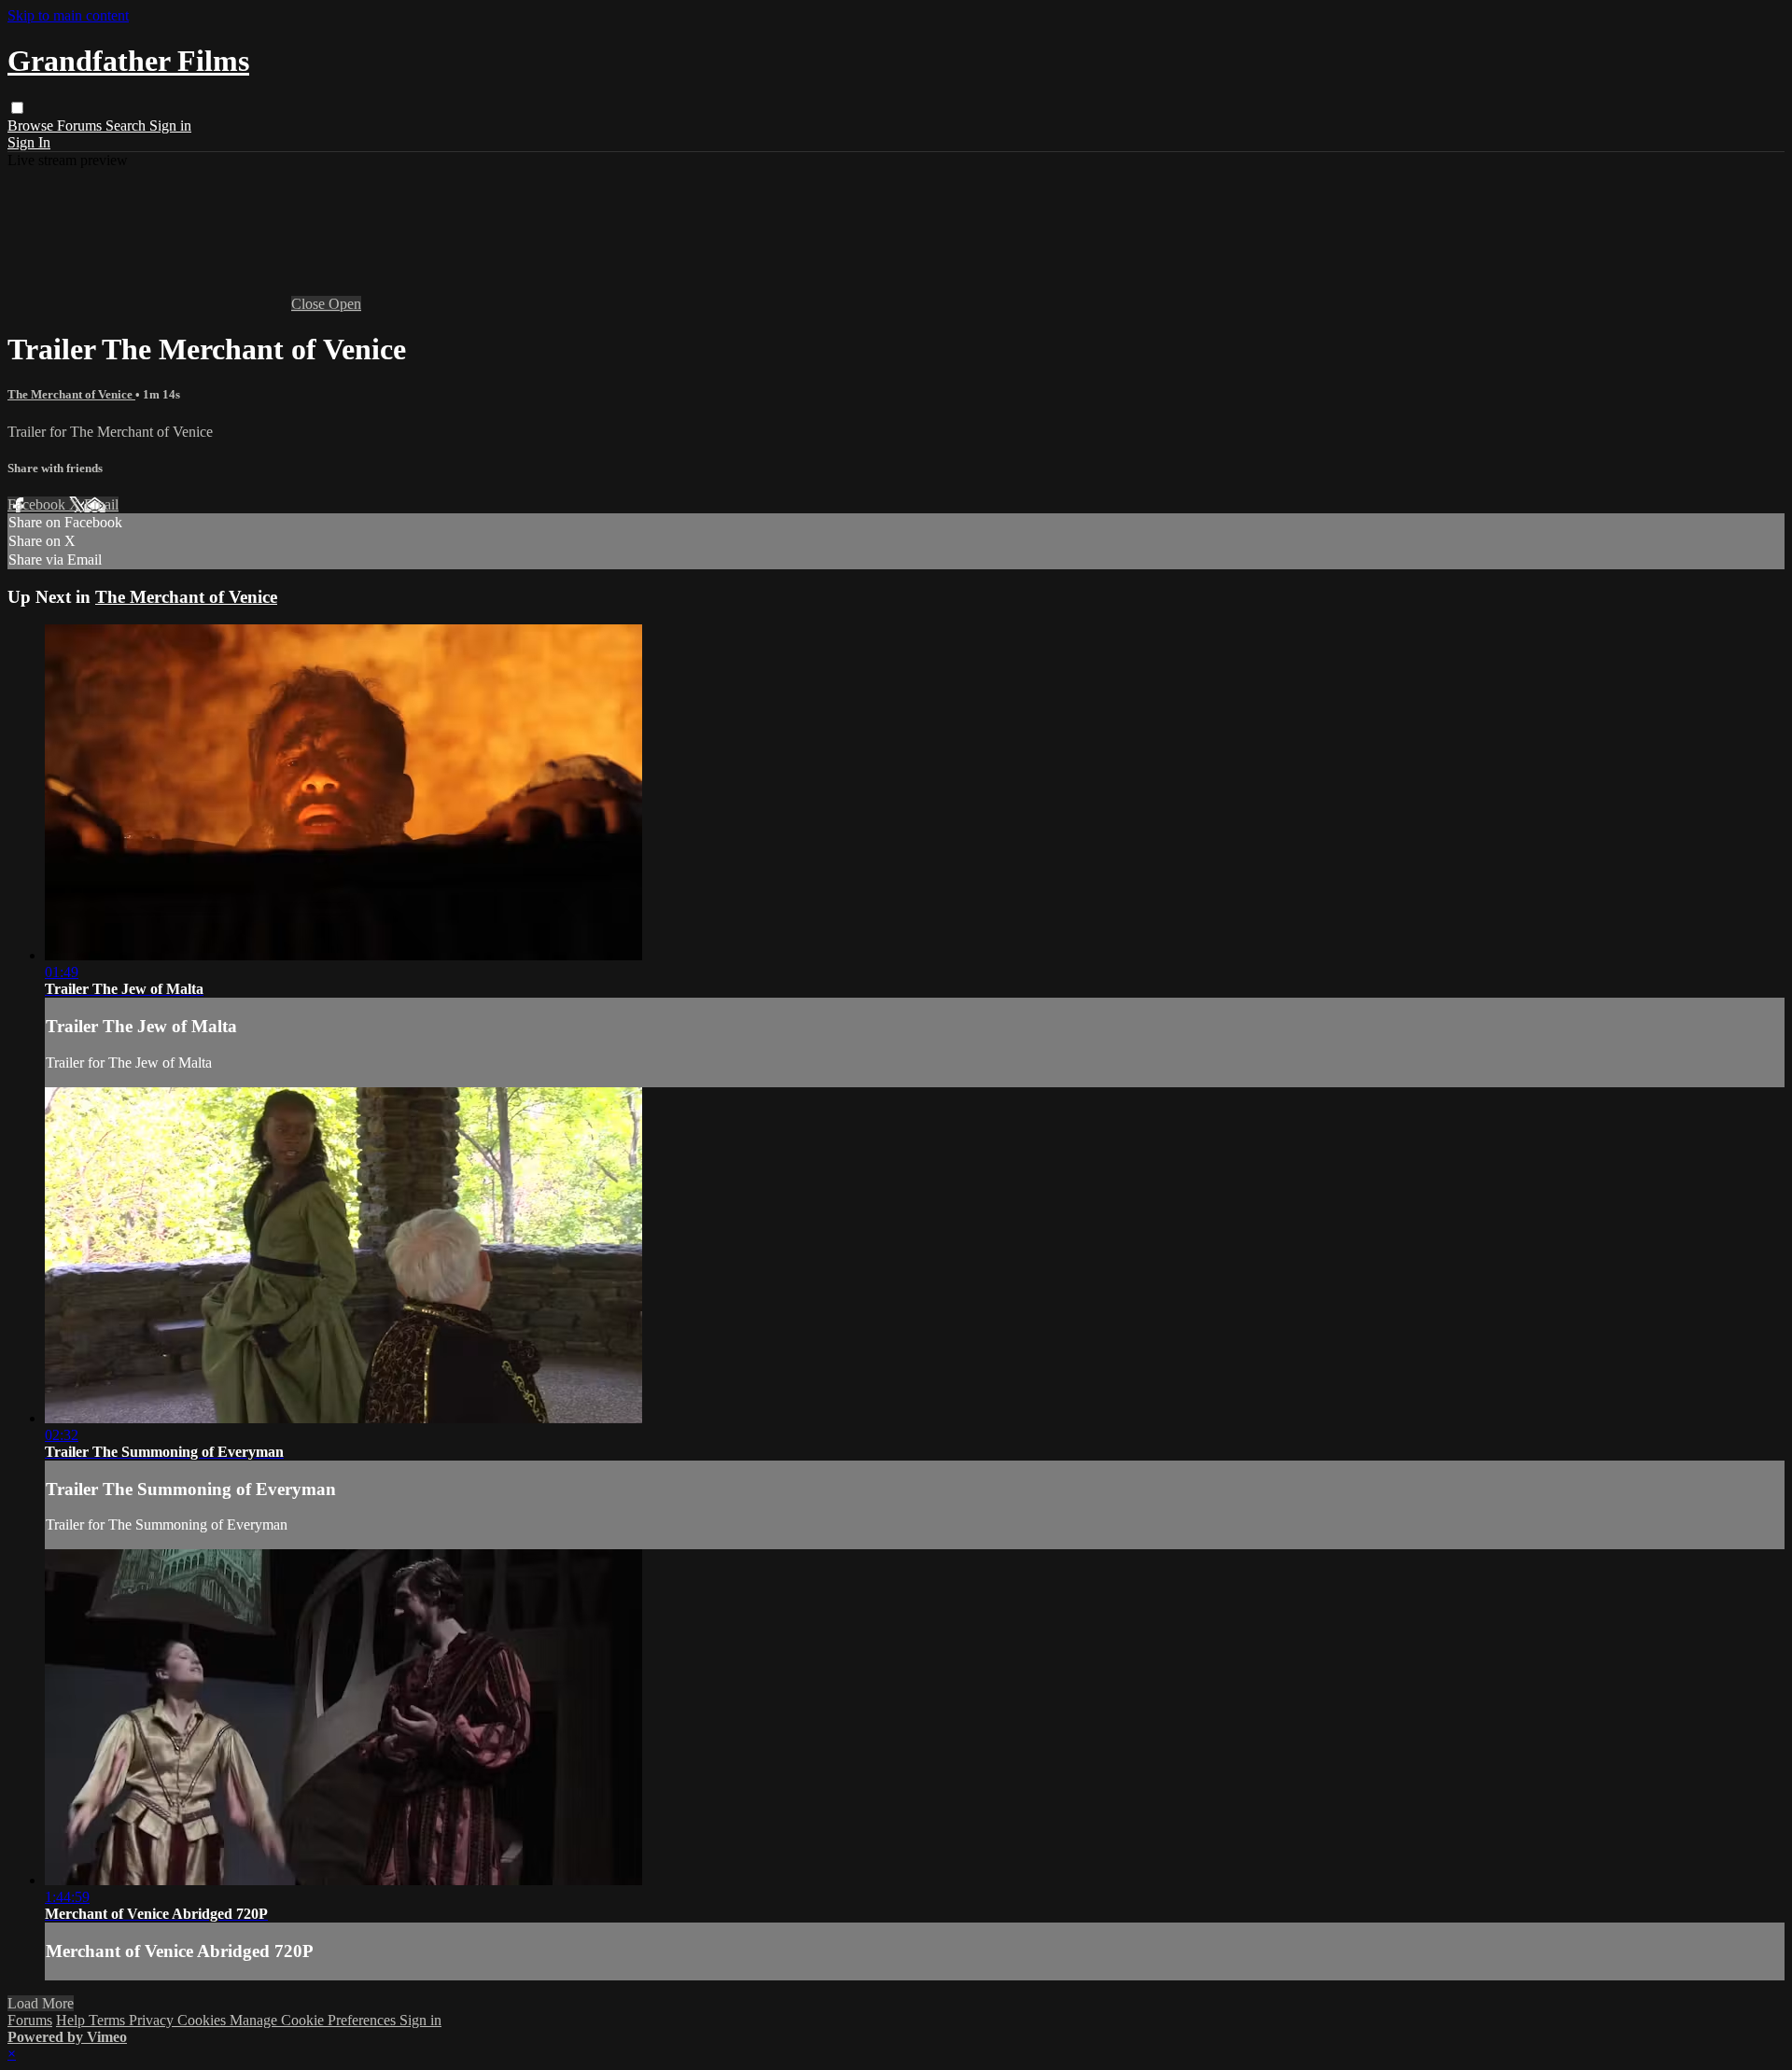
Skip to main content (68, 15)
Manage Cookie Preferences (315, 2020)
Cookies (203, 2020)
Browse (32, 126)
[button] (17, 108)
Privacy (153, 2020)
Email (101, 504)
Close (310, 304)
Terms (109, 2020)
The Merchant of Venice (71, 394)
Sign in (170, 126)
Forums (81, 126)
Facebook (38, 504)
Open (345, 304)
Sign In (29, 142)
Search (127, 126)
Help (72, 2020)
